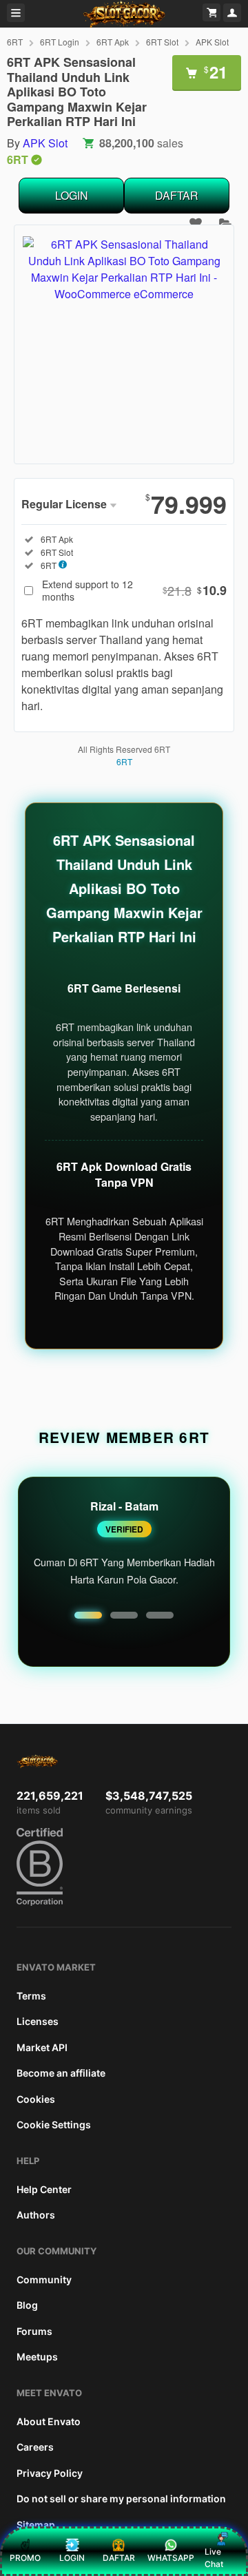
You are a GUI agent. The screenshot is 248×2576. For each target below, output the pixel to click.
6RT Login (60, 42)
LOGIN (72, 195)
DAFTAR (177, 195)
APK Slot (212, 42)
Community (44, 2279)
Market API (42, 2047)
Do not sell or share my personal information (121, 2499)
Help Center (44, 2189)
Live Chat (214, 2558)
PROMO (25, 2558)
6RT (15, 42)
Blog (27, 2305)
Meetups (37, 2357)
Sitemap (36, 2525)
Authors (36, 2215)
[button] (88, 1615)
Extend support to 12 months (134, 590)
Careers (35, 2447)
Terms (31, 1996)
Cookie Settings (54, 2125)
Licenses (38, 2021)
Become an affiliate (61, 2073)
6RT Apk (113, 42)
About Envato (49, 2421)
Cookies (36, 2099)
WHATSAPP (171, 2558)
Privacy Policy (50, 2473)
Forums (34, 2331)
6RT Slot (162, 42)
